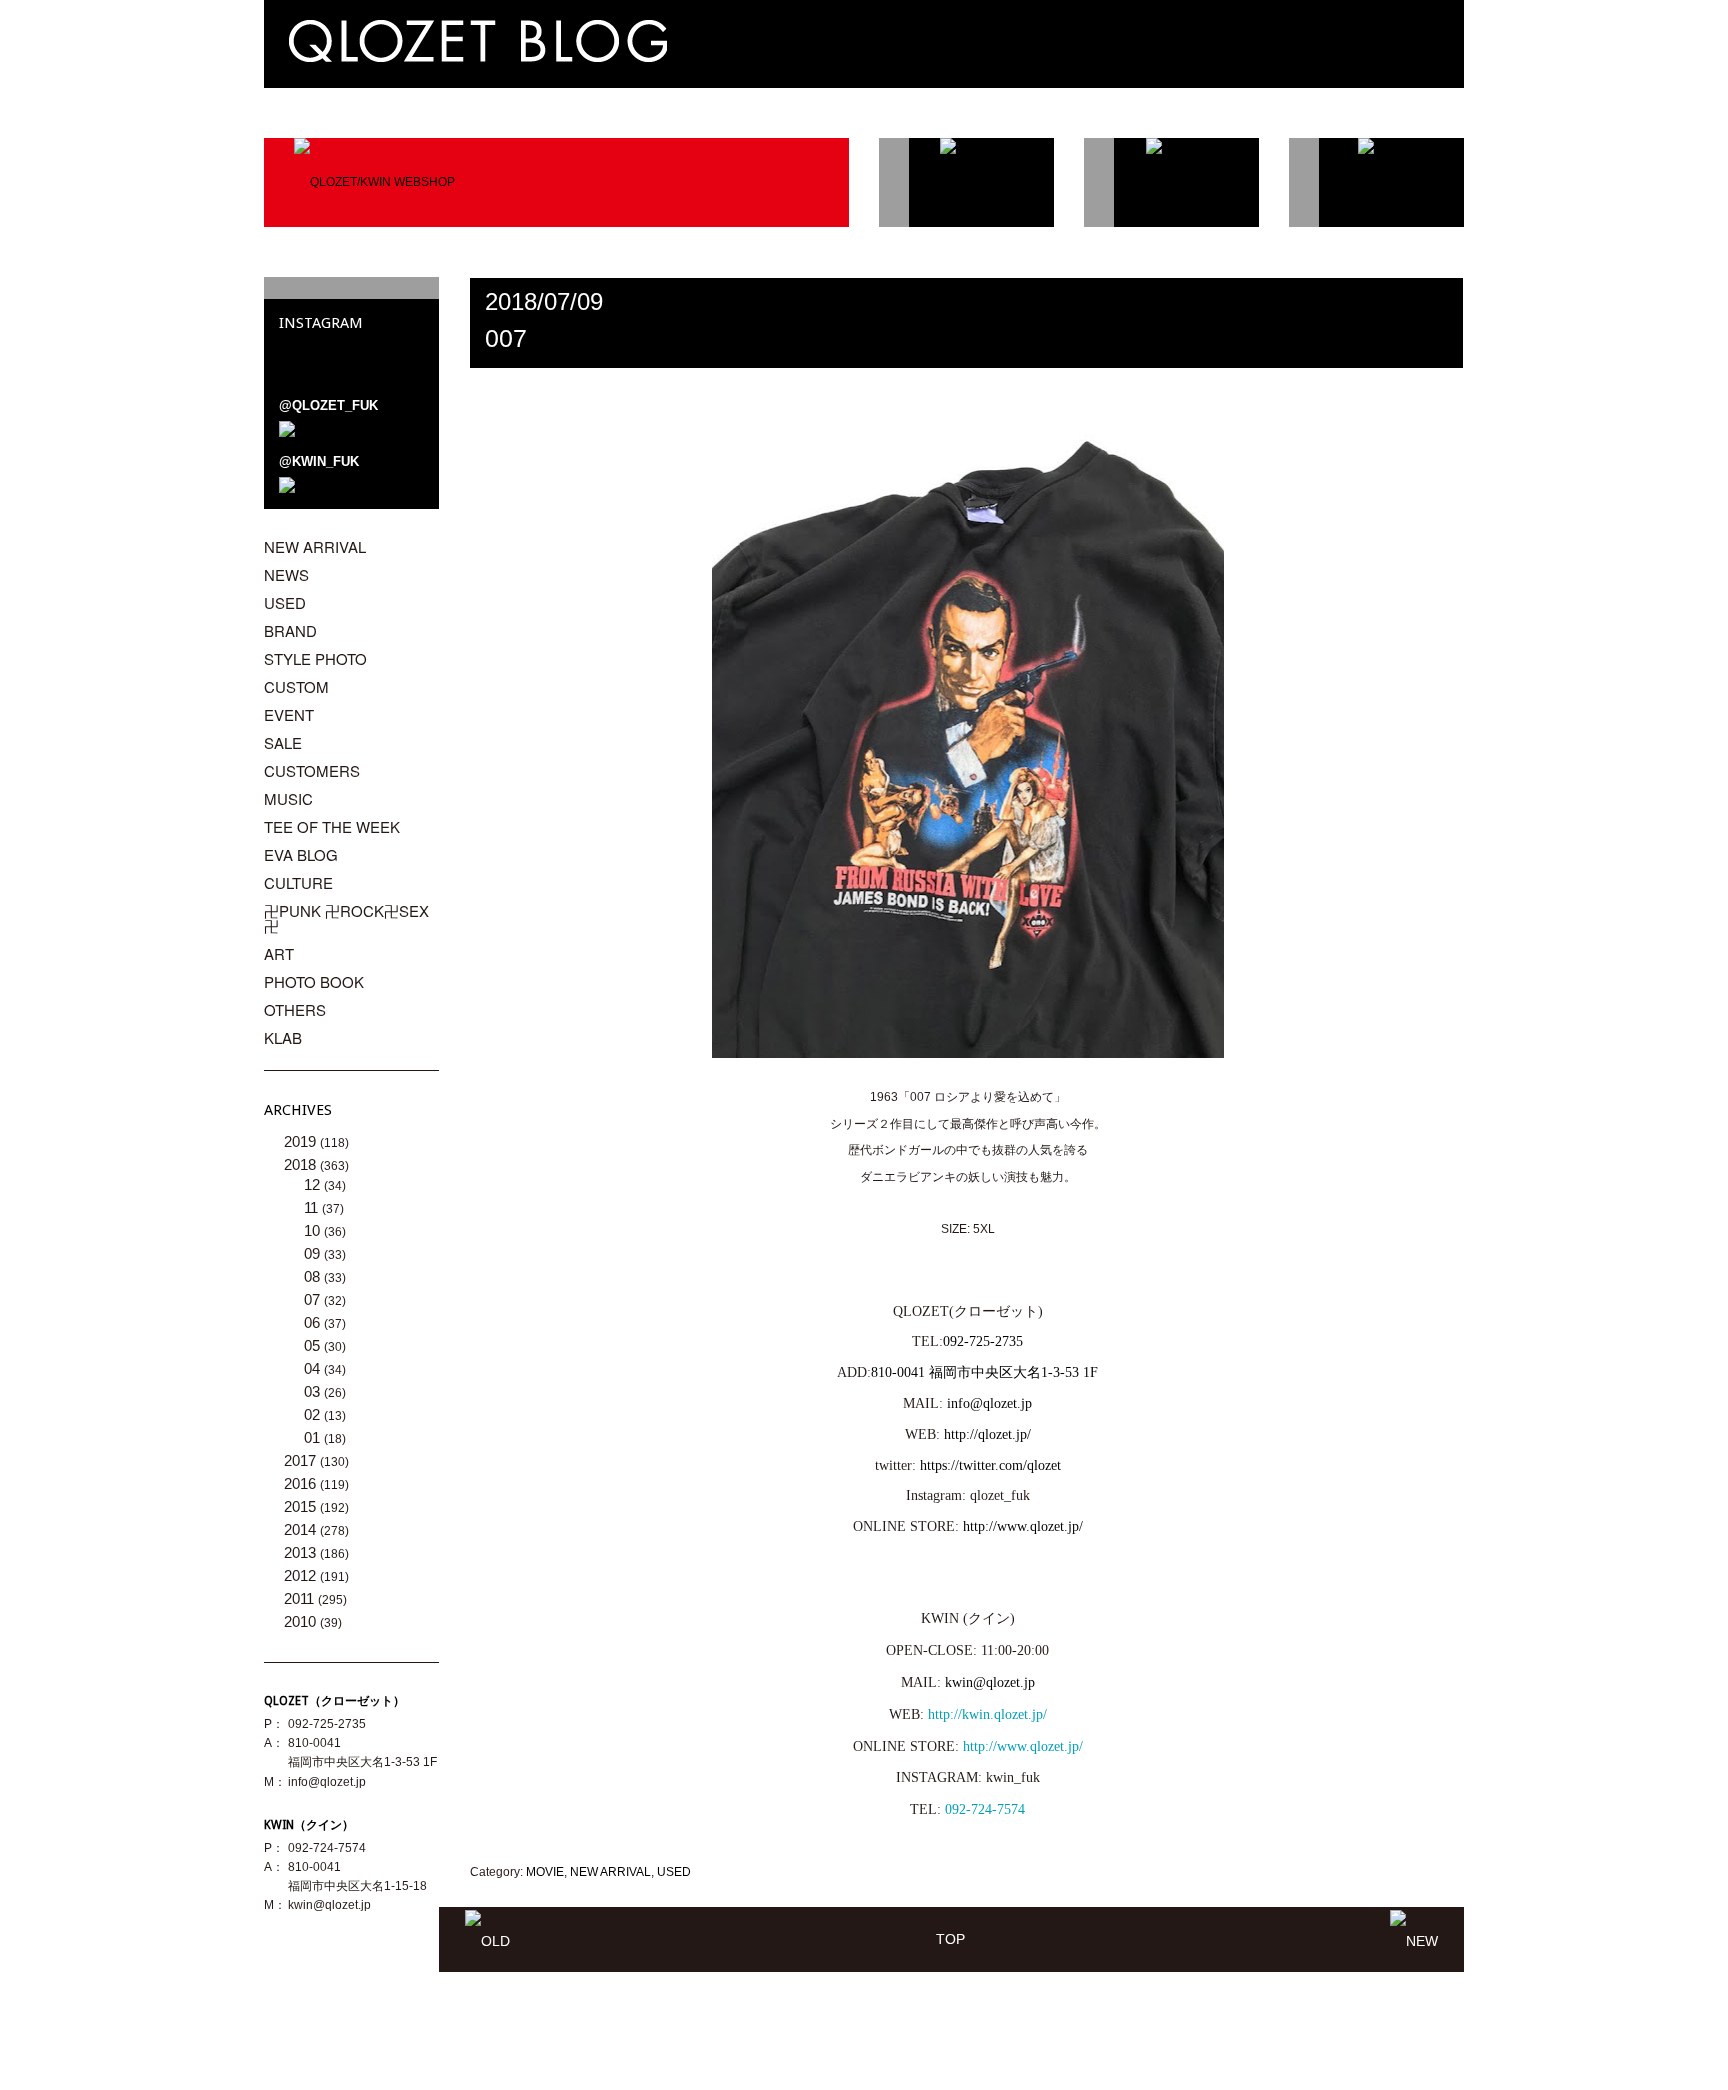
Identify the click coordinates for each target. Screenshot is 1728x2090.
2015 (302, 1506)
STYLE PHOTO (315, 658)
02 (314, 1414)
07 (314, 1299)
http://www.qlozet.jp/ (1023, 1746)
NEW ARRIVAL (610, 1872)
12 (314, 1184)
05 (314, 1345)
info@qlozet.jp (989, 1403)
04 (314, 1368)
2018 (302, 1164)
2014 (302, 1529)
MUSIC (288, 798)
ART (279, 953)
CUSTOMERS (312, 770)
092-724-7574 (985, 1809)
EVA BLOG (301, 854)
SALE (283, 742)
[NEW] (1414, 1939)
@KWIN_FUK (319, 461)
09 (314, 1253)
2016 (302, 1483)
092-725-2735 (983, 1341)
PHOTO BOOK (314, 981)
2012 (302, 1575)
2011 (301, 1598)
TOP (950, 1939)
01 (314, 1437)
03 (314, 1391)
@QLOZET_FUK (328, 405)
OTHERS (295, 1009)
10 (314, 1230)
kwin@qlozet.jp (990, 1682)
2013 (302, 1552)
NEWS (286, 574)
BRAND (290, 630)
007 (506, 338)
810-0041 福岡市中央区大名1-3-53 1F (984, 1372)
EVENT (289, 714)
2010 (302, 1621)
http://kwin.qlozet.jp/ (987, 1714)
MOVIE (545, 1872)
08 (314, 1276)
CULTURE (298, 882)
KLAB (283, 1037)
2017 (302, 1460)
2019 (302, 1141)
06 (314, 1322)
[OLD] (487, 1939)
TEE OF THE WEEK (332, 826)
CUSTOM (296, 686)
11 (313, 1207)
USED (674, 1872)
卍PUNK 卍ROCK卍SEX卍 (346, 918)
